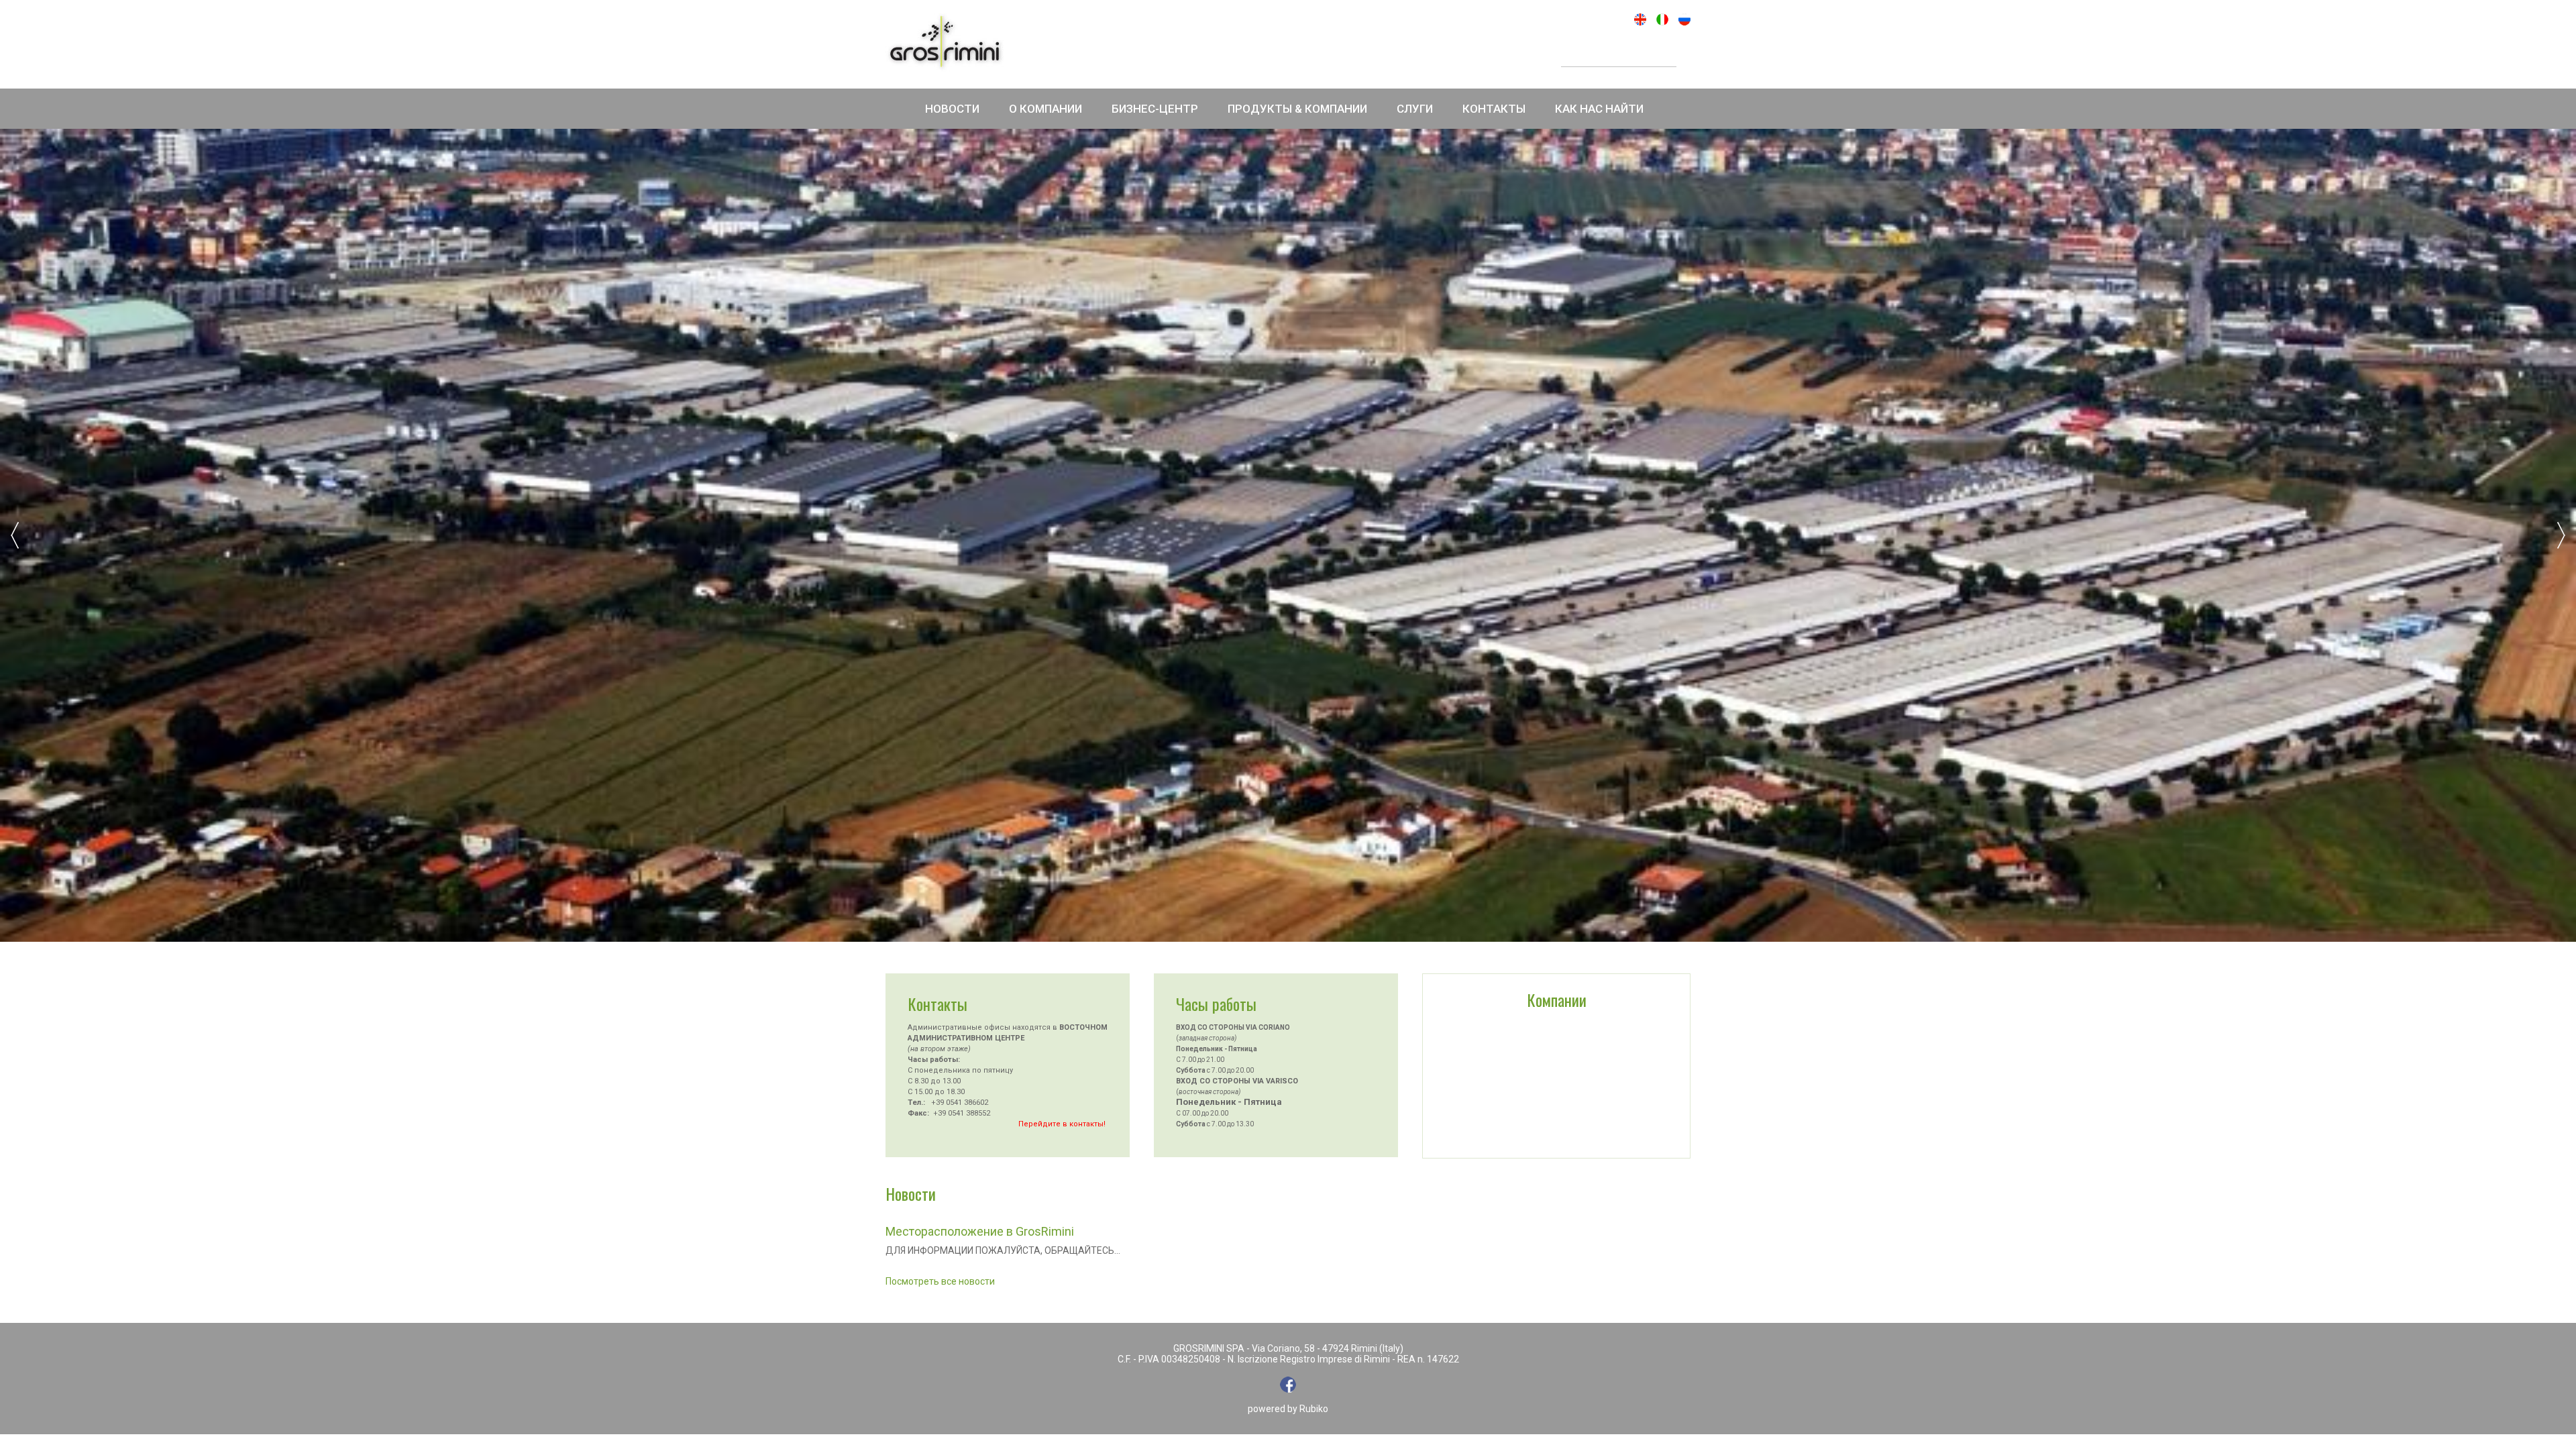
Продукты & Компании (1297, 109)
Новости (952, 109)
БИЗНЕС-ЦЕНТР (1155, 109)
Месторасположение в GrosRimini (980, 1231)
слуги (1415, 109)
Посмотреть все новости (940, 1281)
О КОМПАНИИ (1045, 109)
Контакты (1494, 109)
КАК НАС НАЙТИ (1599, 109)
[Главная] (945, 43)
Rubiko (1314, 1409)
